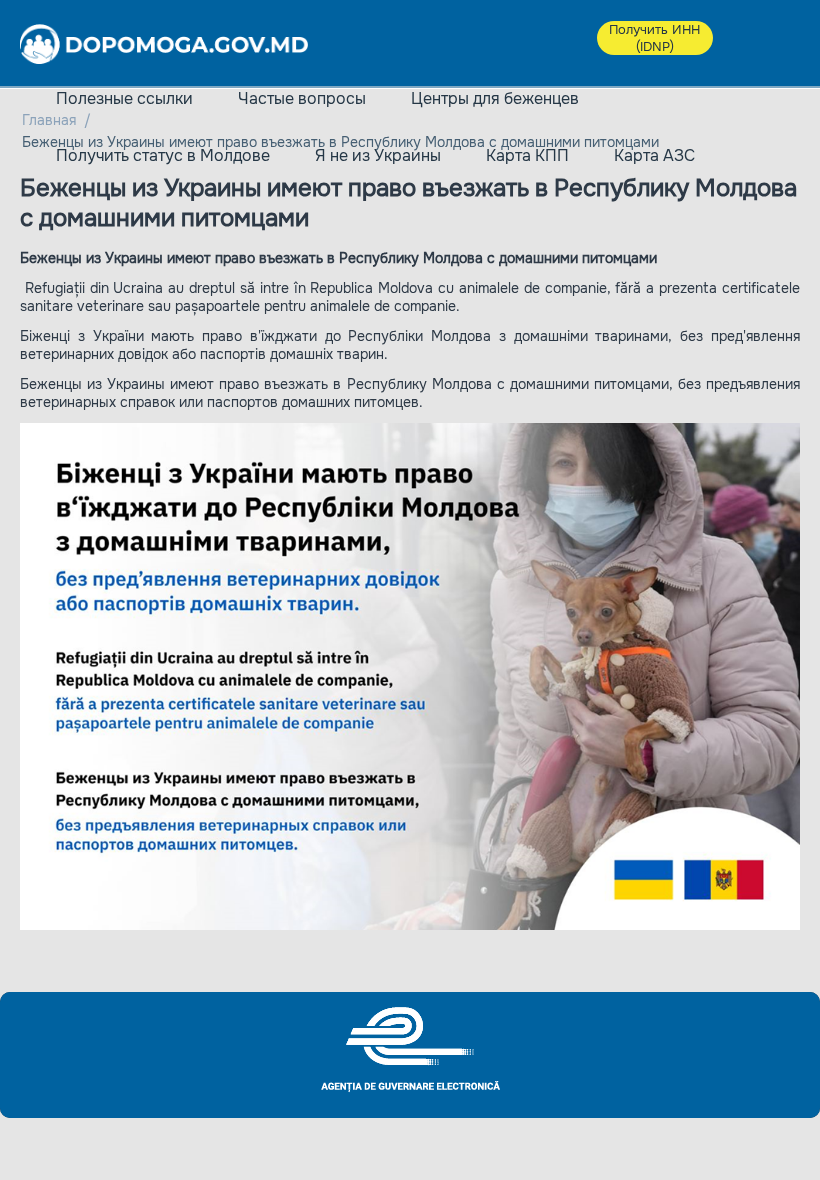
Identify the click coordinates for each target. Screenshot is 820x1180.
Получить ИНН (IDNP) (654, 38)
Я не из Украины (378, 155)
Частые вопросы (302, 98)
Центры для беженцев (495, 98)
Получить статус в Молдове (163, 155)
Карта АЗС (654, 155)
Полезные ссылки (124, 98)
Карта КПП (527, 155)
